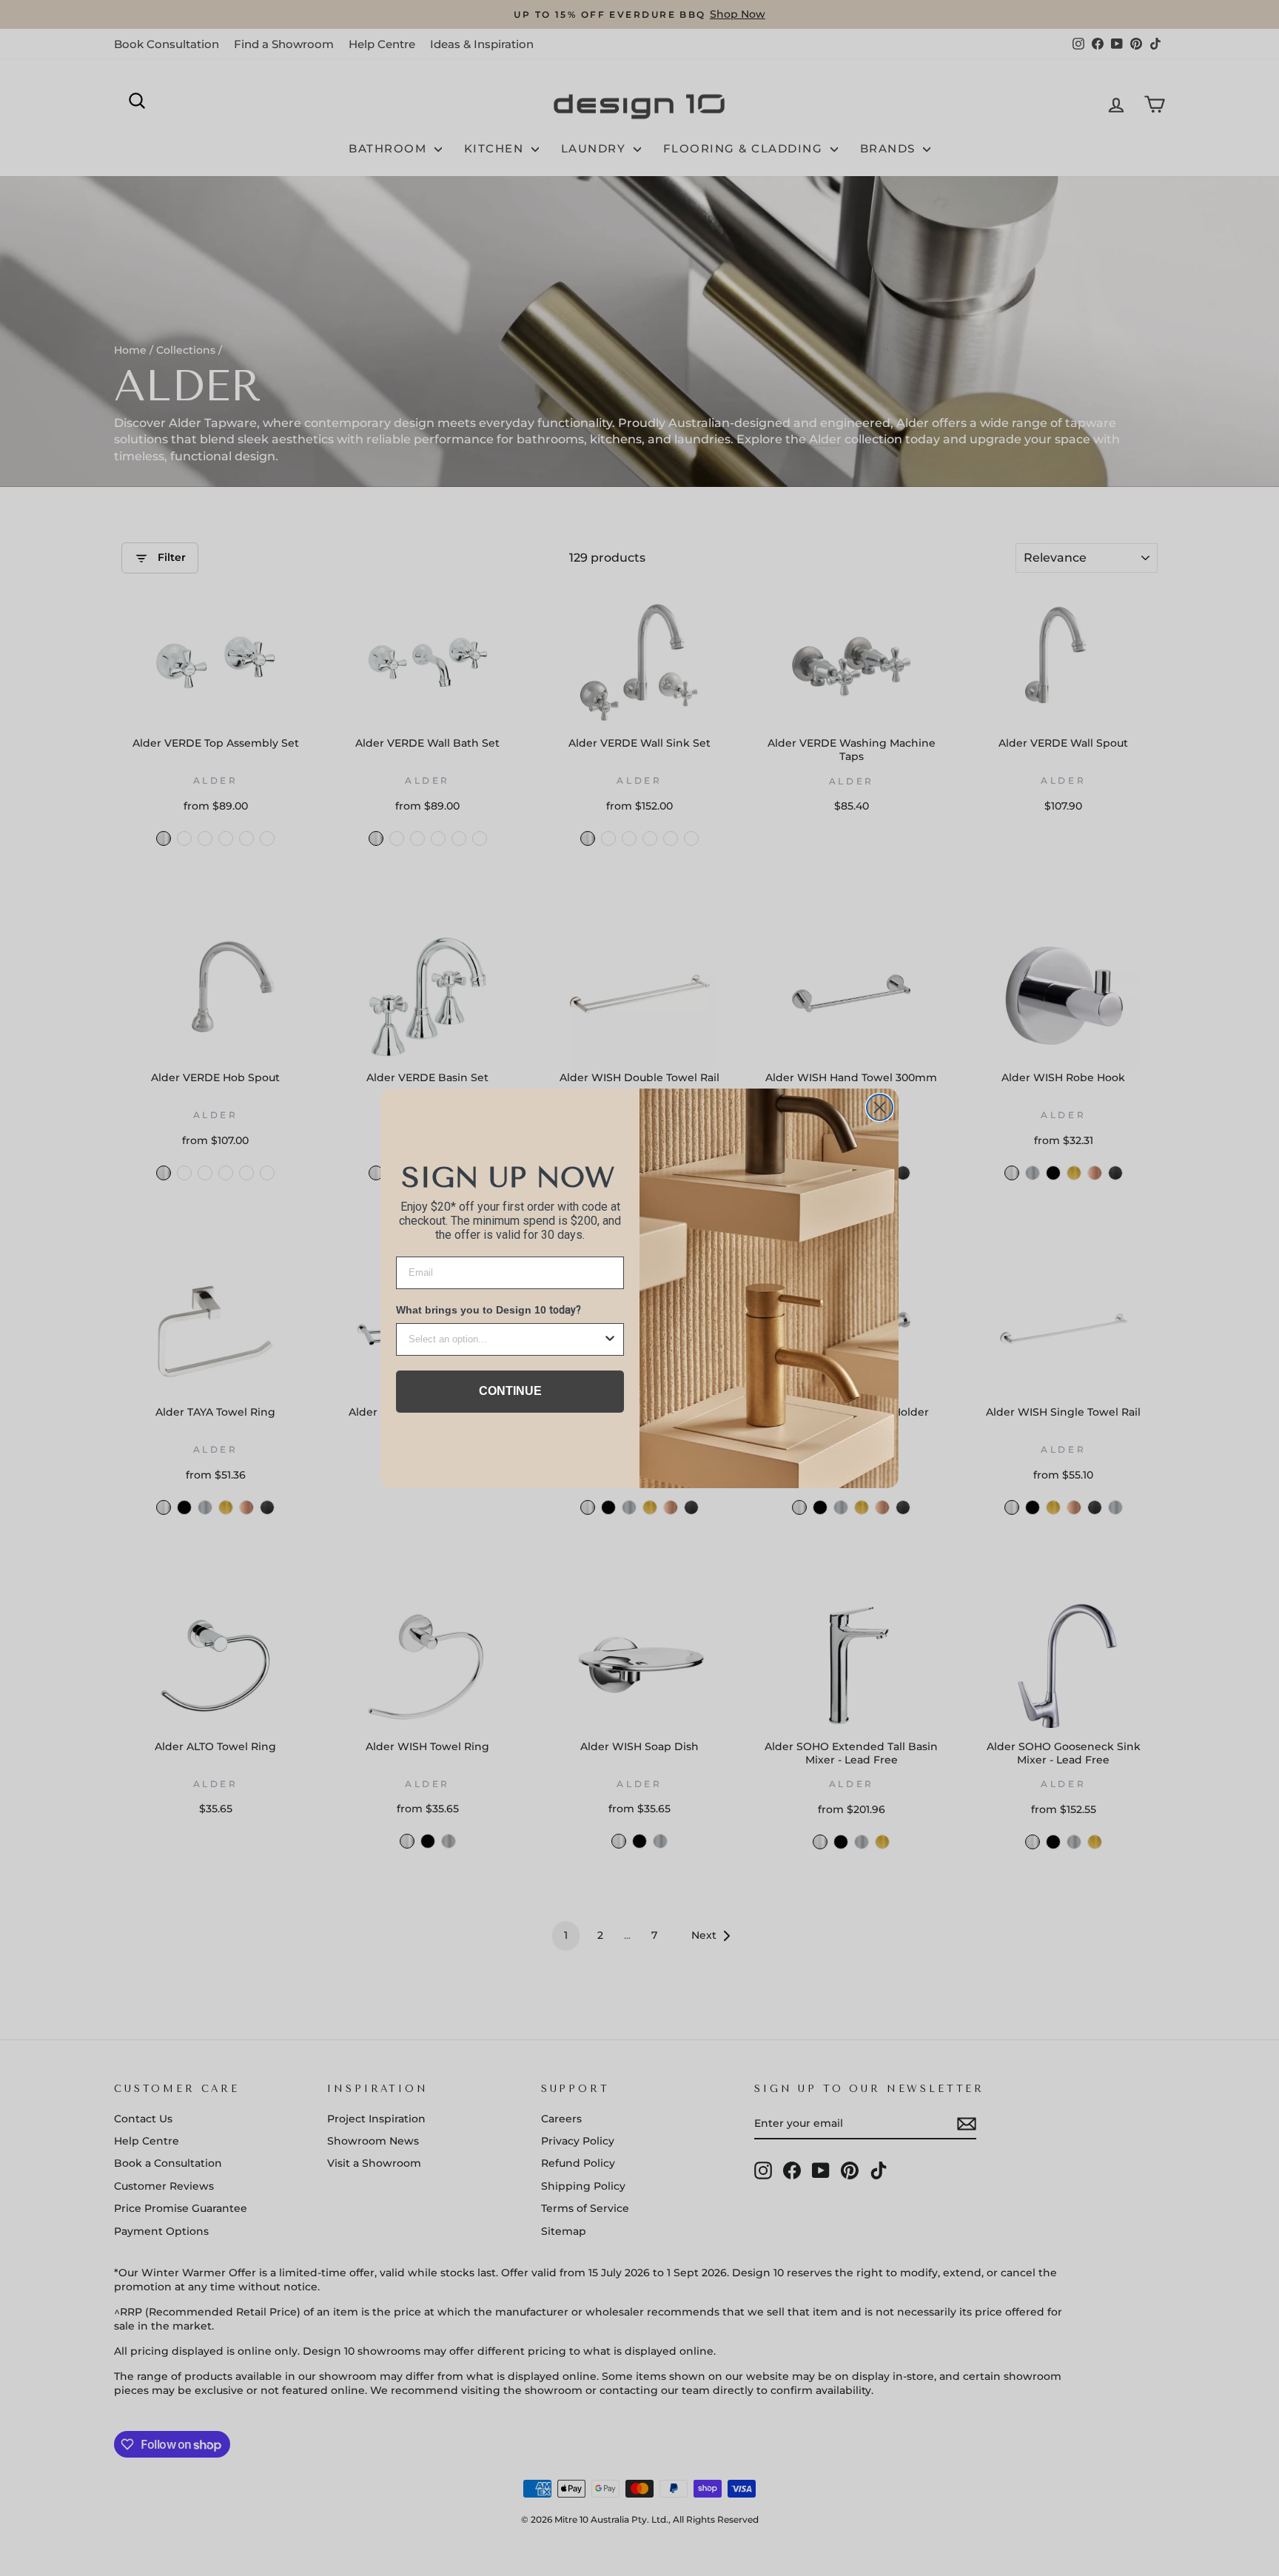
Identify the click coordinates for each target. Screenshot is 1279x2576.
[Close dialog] (880, 1107)
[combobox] (506, 1339)
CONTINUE (510, 1391)
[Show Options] (610, 1339)
